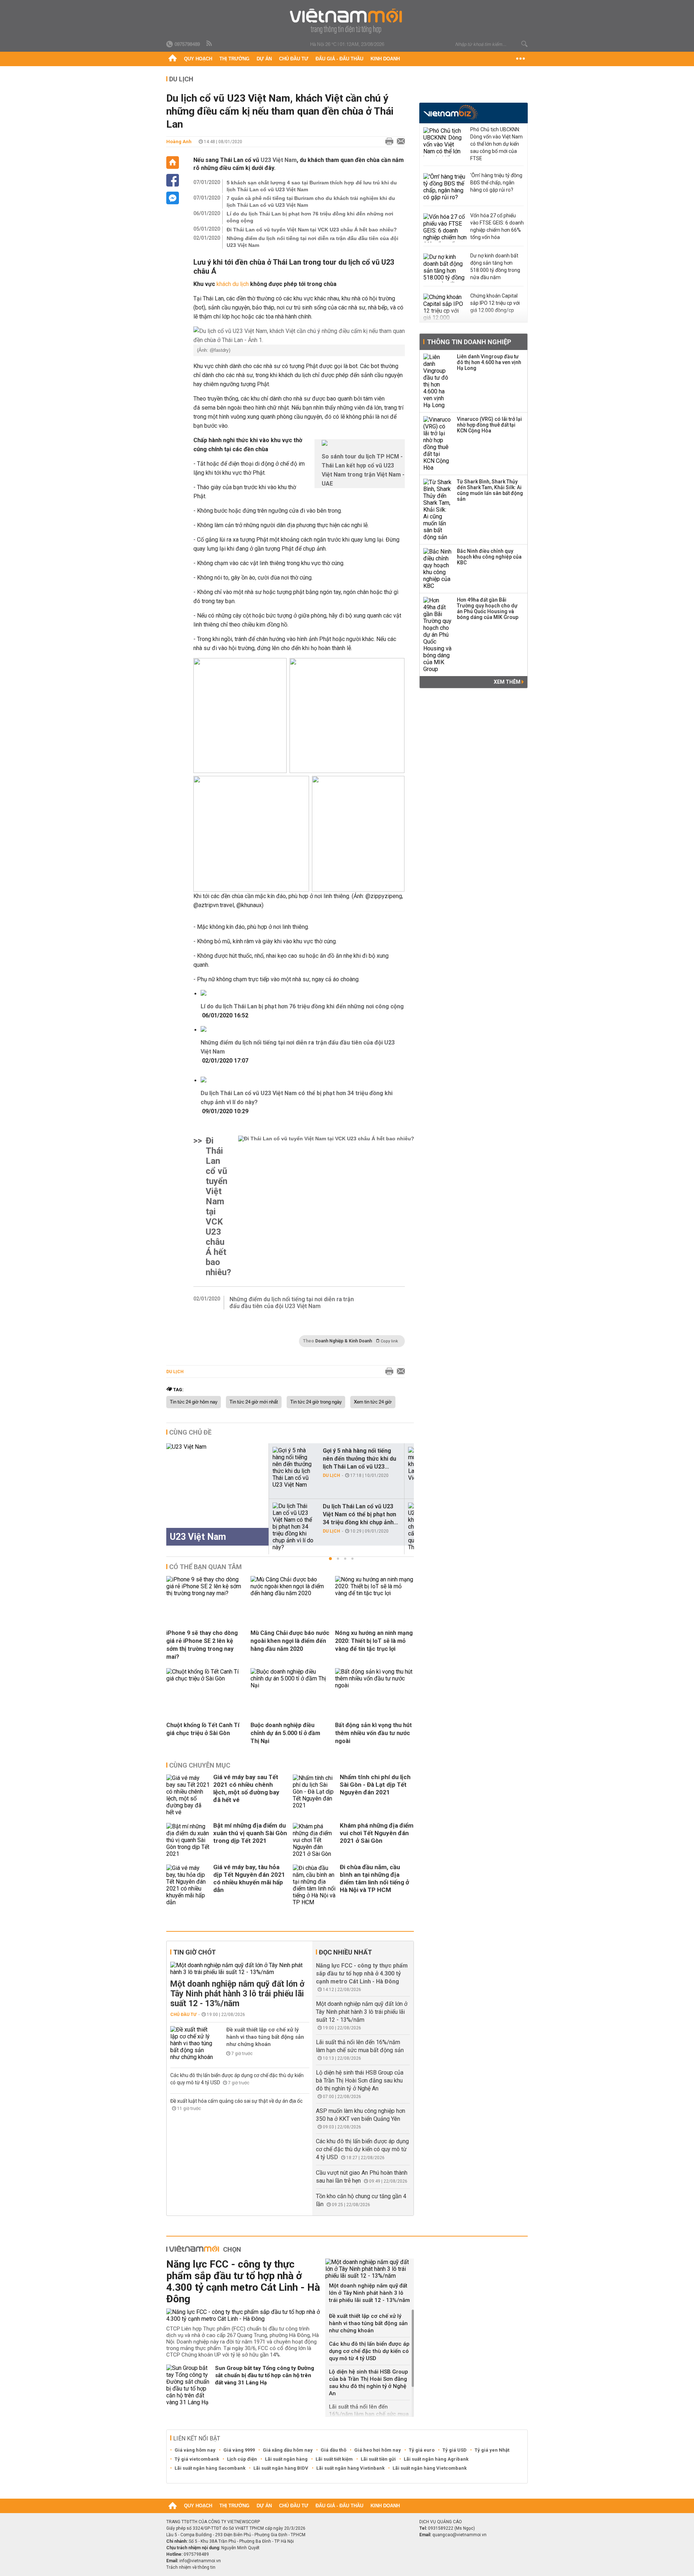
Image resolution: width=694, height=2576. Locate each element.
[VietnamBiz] (451, 112)
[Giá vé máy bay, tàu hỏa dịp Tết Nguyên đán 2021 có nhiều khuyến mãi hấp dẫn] (188, 1885)
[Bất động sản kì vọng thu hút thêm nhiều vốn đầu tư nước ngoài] (374, 1685)
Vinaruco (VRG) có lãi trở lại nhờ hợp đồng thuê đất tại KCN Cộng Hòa (489, 425)
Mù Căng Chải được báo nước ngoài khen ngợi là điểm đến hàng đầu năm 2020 (290, 1641)
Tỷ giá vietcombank (197, 2459)
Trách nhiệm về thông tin (191, 2567)
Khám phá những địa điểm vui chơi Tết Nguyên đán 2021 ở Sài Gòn (377, 1833)
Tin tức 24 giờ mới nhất (254, 1402)
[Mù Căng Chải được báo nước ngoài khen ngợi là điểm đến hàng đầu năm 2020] (290, 1593)
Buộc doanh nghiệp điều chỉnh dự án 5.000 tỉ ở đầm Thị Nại (285, 1733)
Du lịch (181, 79)
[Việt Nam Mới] (347, 21)
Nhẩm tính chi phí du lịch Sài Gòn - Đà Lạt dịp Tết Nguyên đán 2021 (375, 1785)
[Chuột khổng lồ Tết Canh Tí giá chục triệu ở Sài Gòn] (206, 1678)
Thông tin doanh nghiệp (469, 342)
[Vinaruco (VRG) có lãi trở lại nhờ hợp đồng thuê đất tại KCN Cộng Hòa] (438, 444)
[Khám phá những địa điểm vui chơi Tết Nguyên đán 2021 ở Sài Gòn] (314, 1840)
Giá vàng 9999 (239, 2450)
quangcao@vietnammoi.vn (459, 2535)
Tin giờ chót (194, 1952)
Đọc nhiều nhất (345, 1952)
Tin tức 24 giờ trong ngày (316, 1402)
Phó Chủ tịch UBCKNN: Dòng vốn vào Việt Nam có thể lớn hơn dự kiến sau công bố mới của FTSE (496, 144)
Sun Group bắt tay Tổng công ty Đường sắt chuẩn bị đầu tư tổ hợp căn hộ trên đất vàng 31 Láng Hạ (265, 2375)
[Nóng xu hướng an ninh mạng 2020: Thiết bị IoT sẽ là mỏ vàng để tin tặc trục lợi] (374, 1593)
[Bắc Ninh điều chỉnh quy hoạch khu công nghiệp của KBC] (438, 569)
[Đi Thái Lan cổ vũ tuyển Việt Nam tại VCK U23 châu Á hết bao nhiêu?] (326, 1206)
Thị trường (234, 59)
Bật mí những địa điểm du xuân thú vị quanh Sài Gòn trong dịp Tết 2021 (250, 1833)
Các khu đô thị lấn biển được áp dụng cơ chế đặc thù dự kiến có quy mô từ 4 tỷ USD (362, 2149)
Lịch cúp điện (242, 2459)
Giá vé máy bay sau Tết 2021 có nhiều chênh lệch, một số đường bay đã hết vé (246, 1788)
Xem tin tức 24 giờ (373, 1402)
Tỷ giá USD (455, 2450)
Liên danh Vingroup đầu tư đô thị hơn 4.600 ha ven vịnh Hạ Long (489, 362)
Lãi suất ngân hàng (286, 2459)
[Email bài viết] (399, 142)
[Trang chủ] (173, 59)
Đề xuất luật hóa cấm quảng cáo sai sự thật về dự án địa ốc (236, 2101)
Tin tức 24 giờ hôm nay (194, 1402)
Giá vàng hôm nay (195, 2450)
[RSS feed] (210, 44)
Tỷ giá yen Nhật (492, 2450)
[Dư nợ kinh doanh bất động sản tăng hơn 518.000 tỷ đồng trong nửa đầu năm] (445, 268)
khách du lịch (233, 284)
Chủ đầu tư (294, 59)
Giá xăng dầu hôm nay (288, 2450)
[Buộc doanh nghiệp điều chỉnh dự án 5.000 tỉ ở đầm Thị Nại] (290, 1685)
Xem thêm (508, 682)
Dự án (264, 59)
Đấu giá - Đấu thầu (339, 59)
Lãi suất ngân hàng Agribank (436, 2459)
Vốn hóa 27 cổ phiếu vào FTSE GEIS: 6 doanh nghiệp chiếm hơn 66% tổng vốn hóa (497, 226)
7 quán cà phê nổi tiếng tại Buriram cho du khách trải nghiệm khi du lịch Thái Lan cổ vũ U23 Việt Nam (311, 202)
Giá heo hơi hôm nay (378, 2450)
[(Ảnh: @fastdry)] (299, 336)
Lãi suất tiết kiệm (334, 2459)
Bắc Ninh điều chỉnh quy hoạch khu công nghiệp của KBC (489, 557)
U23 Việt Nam (279, 160)
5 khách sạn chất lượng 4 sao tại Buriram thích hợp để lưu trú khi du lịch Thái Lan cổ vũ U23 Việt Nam (312, 186)
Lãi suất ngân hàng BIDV (281, 2468)
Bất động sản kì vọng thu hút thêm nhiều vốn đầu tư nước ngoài (373, 1733)
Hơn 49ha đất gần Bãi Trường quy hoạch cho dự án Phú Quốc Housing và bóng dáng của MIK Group (488, 608)
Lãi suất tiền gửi (378, 2459)
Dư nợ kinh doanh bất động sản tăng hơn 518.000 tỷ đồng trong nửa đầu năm (495, 266)
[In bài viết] (387, 142)
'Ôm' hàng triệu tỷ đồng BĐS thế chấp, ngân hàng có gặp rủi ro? (496, 183)
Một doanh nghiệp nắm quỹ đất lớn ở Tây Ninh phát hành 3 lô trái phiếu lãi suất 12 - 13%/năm (237, 1994)
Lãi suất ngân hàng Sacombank (210, 2468)
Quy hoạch (198, 59)
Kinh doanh (385, 59)
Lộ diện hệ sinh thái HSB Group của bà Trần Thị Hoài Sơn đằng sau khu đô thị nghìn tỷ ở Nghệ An (360, 2081)
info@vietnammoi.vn (200, 2561)
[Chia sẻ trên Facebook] (173, 180)
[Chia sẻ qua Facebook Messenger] (173, 198)
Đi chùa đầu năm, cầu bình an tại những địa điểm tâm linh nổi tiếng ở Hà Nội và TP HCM (374, 1878)
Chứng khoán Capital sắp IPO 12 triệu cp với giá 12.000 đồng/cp (495, 303)
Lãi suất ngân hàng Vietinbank (350, 2468)
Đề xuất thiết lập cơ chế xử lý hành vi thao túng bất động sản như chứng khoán (265, 2037)
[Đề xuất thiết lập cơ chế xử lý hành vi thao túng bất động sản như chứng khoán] (192, 2043)
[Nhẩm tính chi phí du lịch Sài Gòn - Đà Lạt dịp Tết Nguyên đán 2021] (314, 1795)
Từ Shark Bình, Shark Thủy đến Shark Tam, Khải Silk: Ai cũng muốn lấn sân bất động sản (490, 490)
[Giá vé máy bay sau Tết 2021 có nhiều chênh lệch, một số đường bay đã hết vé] (188, 1795)
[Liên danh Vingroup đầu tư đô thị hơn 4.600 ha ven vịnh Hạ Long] (438, 381)
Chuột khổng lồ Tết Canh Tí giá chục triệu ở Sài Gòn (203, 1729)
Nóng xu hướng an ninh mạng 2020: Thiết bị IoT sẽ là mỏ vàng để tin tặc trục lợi (374, 1641)
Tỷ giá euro (422, 2450)
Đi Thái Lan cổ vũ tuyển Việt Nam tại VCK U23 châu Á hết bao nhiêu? (312, 230)
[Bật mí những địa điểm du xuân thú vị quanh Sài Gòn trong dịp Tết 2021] (188, 1840)
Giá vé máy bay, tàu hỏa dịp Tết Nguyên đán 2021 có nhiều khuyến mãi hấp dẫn (249, 1878)
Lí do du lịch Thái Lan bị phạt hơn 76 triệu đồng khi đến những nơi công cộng (310, 217)
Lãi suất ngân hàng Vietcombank (430, 2468)
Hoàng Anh (179, 142)
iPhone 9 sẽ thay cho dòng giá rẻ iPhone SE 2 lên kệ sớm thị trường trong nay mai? (202, 1645)
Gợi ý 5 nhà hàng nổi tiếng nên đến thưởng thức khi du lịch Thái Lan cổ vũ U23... (359, 1459)
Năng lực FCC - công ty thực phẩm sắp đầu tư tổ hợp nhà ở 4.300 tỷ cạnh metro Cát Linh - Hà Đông (362, 1973)
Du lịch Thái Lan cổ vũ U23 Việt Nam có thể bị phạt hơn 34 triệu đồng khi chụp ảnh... (360, 1514)
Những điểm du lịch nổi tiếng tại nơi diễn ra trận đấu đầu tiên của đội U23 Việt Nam (312, 242)
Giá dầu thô (333, 2450)
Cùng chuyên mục (200, 1765)
